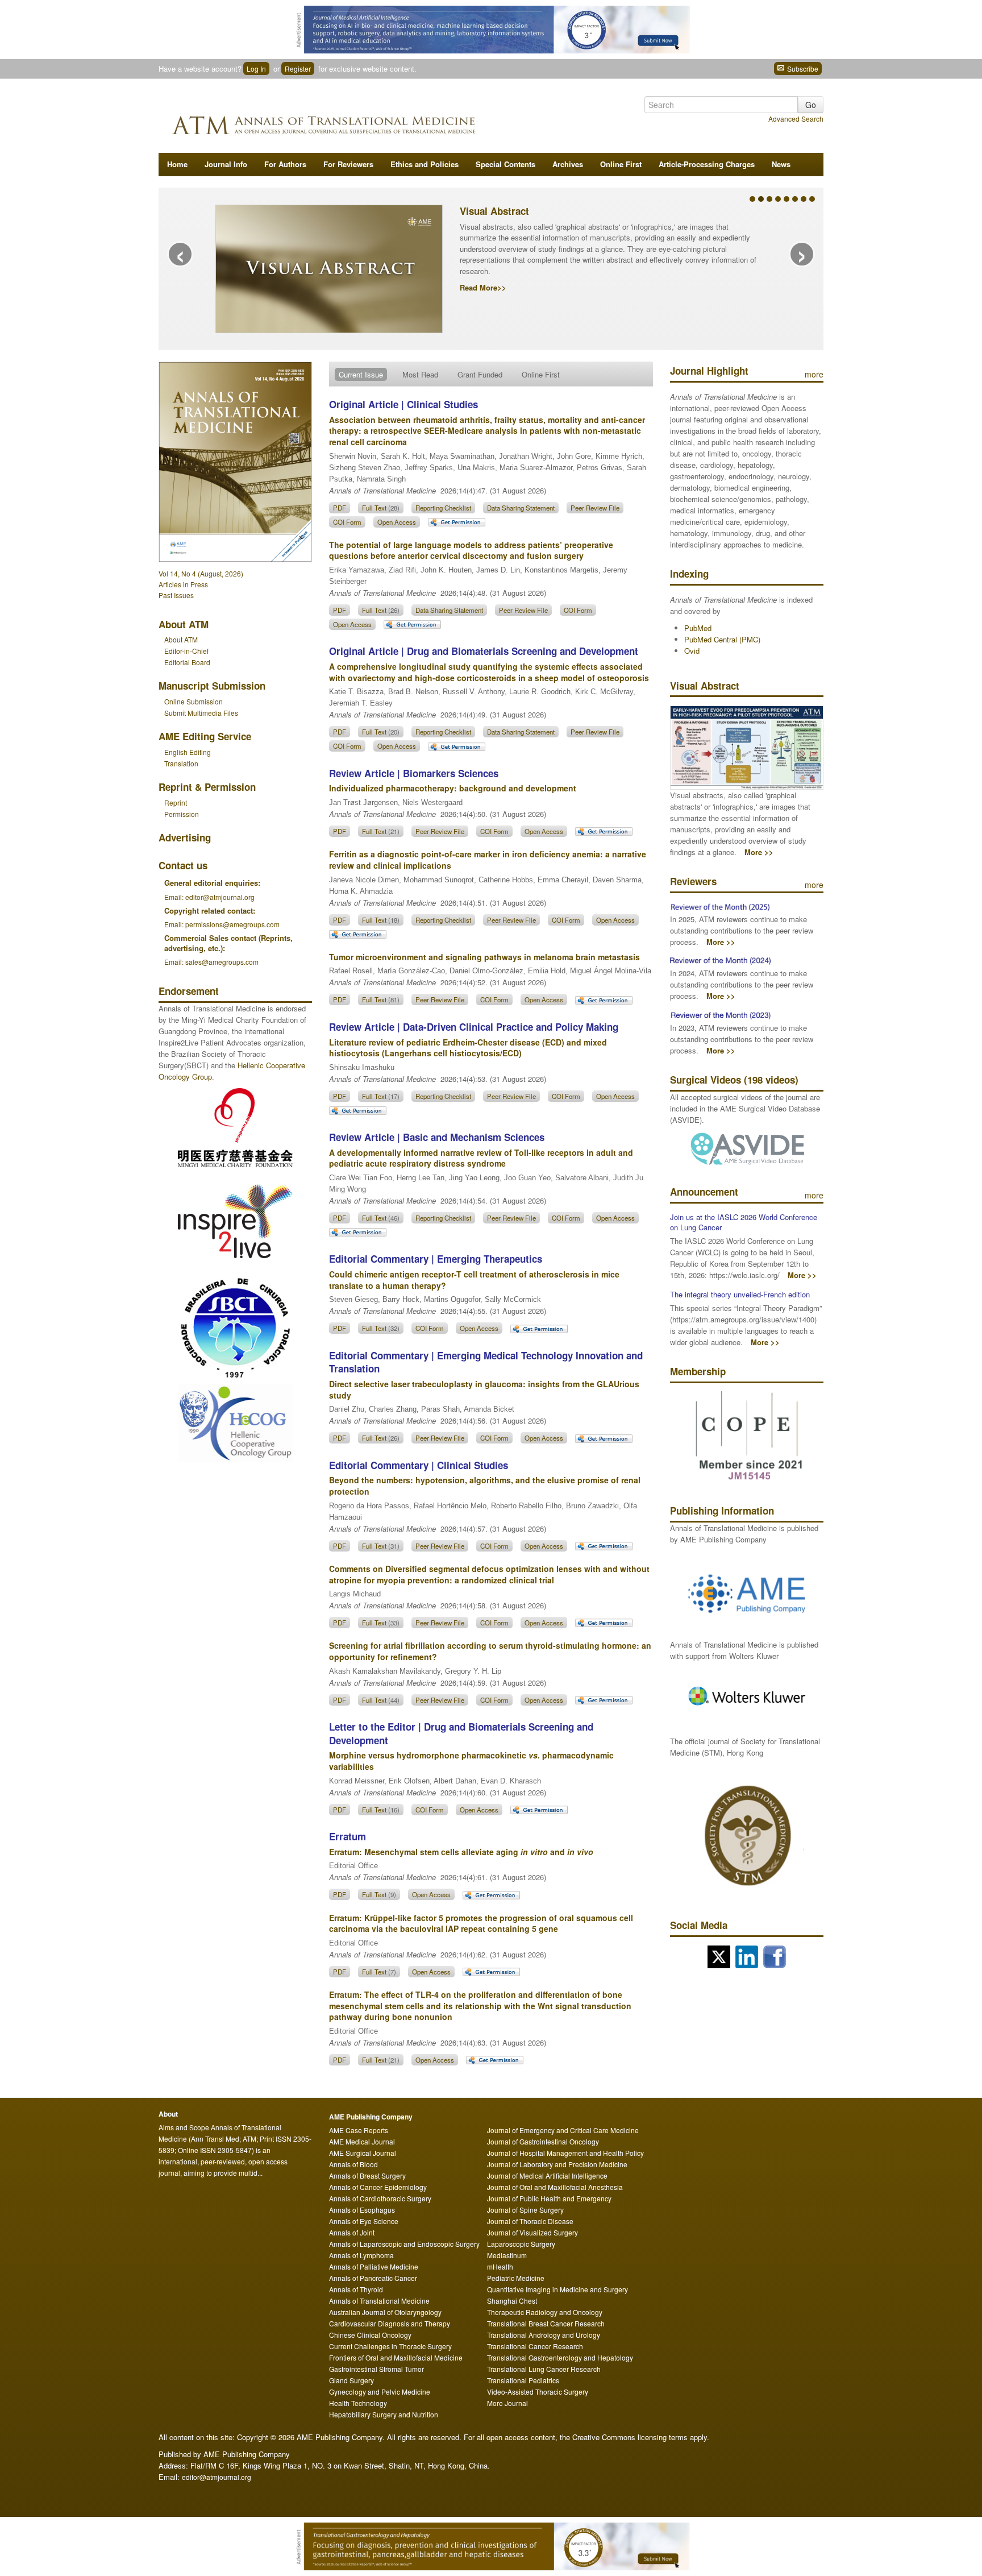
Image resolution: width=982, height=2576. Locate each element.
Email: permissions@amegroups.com (222, 924)
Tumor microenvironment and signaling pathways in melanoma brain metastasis (484, 957)
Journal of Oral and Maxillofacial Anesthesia (555, 2187)
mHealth (500, 2266)
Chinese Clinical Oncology (370, 2335)
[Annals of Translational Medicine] (357, 122)
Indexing (689, 574)
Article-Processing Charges (707, 164)
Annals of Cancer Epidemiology (378, 2187)
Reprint (176, 802)
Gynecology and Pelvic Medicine (380, 2392)
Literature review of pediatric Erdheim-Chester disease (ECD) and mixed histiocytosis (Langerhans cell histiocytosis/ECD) (468, 1048)
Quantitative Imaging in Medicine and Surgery (557, 2289)
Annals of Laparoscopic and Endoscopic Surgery (404, 2244)
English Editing (188, 752)
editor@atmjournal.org (217, 2477)
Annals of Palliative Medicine (374, 2266)
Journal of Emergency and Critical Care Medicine (563, 2130)
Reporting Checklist (443, 508)
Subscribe (802, 69)
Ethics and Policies (425, 164)
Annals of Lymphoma (361, 2255)
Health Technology (358, 2403)
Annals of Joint (352, 2232)
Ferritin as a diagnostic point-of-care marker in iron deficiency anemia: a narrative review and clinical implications (488, 860)
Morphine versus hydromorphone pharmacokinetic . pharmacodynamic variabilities (471, 1761)
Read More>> (483, 287)
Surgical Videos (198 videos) (734, 1080)
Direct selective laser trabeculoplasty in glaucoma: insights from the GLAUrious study (484, 1389)
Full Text (381, 508)
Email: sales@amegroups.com (211, 962)
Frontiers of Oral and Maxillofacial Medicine (396, 2357)
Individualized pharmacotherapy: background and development (453, 788)
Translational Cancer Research (535, 2346)
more (814, 374)
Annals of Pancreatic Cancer (373, 2278)
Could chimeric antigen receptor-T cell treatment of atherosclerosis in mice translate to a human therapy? (474, 1280)
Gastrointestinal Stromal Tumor (376, 2369)
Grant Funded (480, 374)
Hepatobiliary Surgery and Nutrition (384, 2414)
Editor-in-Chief (186, 651)
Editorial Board (187, 662)
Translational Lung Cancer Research (544, 2369)
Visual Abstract (494, 211)
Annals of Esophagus (362, 2210)
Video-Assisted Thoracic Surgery (538, 2392)
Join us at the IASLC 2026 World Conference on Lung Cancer (744, 1222)
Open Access (397, 522)
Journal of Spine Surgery (525, 2210)
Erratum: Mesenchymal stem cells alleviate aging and (461, 1852)
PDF (340, 508)
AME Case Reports (359, 2130)
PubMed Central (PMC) (722, 639)
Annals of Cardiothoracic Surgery (380, 2198)
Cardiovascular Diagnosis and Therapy (390, 2323)
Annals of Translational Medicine (379, 2301)
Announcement (704, 1192)
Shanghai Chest (512, 2301)
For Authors (285, 164)
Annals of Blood (353, 2164)
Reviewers (693, 881)
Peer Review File (595, 508)
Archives (568, 164)
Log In (256, 69)
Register (298, 69)
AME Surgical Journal (363, 2153)
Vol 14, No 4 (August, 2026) (201, 573)
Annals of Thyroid (356, 2289)
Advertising (185, 837)
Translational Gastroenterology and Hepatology (560, 2357)
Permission (182, 814)
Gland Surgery (351, 2380)
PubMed (698, 628)
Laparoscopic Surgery (521, 2244)
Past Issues (176, 595)
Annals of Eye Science (364, 2221)
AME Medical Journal (362, 2141)
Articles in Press (183, 584)
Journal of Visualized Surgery (532, 2232)
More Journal (507, 2403)
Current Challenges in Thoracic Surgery (390, 2346)
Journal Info (226, 164)
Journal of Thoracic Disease (530, 2221)
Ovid (692, 651)
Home (177, 164)
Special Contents (505, 164)
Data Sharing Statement (521, 508)
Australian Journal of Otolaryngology (385, 2312)
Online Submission (194, 701)
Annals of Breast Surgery (367, 2175)
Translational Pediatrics (523, 2380)
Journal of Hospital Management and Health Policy (565, 2153)
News (781, 164)
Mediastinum (507, 2255)
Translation (181, 763)
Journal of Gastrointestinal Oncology (543, 2141)
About (181, 639)
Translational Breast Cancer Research (546, 2323)
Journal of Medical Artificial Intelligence (547, 2175)
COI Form (347, 522)
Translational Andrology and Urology (544, 2335)
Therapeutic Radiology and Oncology (545, 2312)
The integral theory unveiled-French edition (740, 1294)
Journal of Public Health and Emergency (549, 2198)
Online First (621, 164)
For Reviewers (348, 164)
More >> (759, 852)
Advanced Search (796, 119)
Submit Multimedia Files (201, 713)
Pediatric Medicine (516, 2278)
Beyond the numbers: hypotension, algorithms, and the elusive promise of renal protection (485, 1486)
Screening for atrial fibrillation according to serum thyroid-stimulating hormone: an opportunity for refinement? (490, 1651)
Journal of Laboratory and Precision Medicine (557, 2164)
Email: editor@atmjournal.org (209, 897)
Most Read (420, 374)
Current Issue (361, 374)
